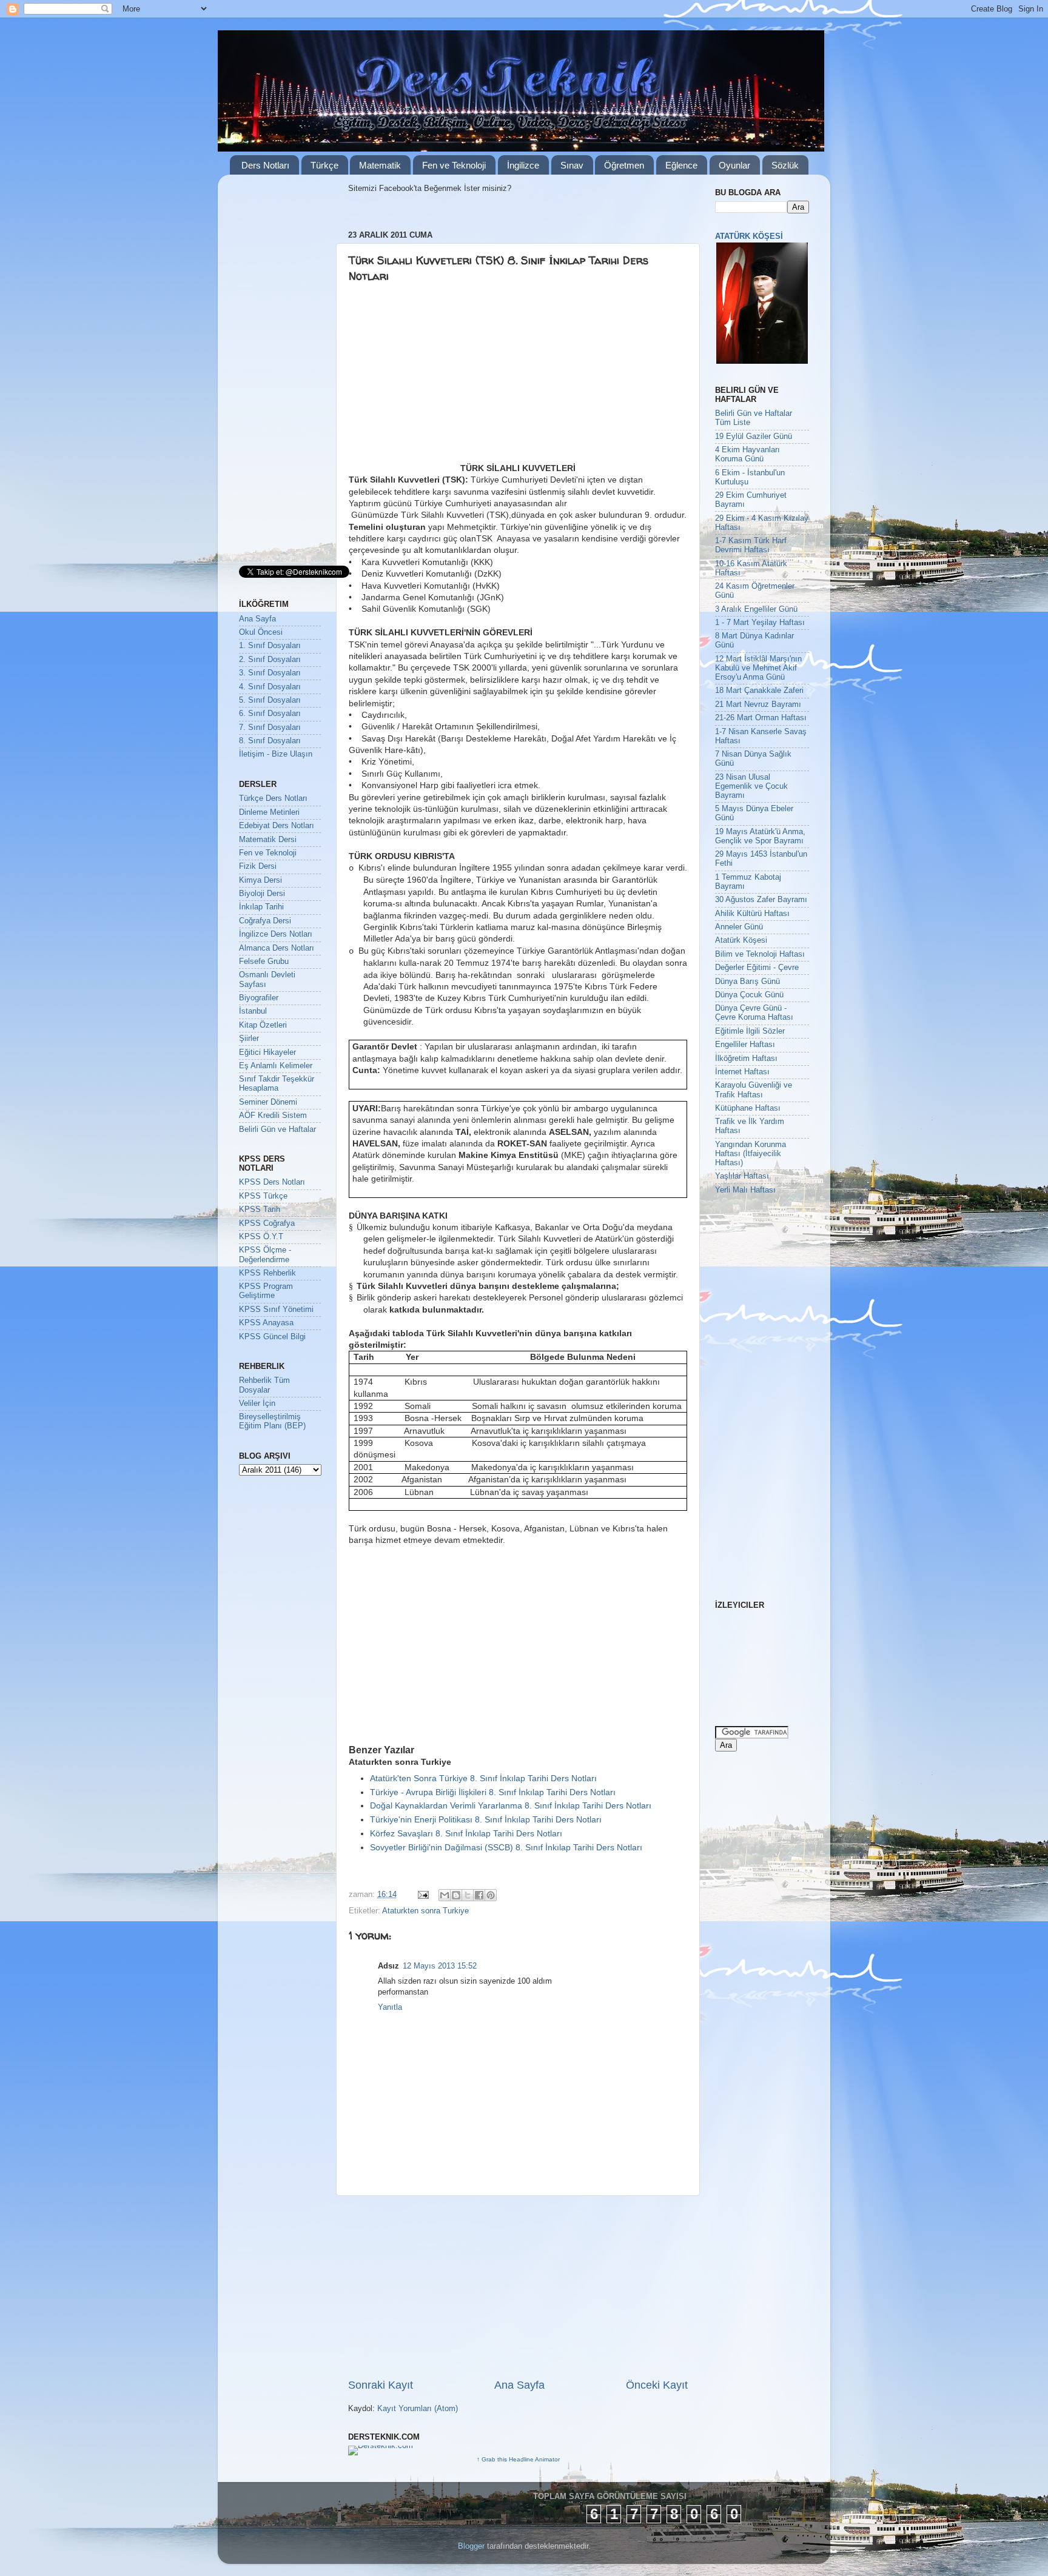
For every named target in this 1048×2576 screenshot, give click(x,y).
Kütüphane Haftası (748, 1108)
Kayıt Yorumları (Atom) (418, 2409)
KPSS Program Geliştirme (266, 1291)
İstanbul (253, 1011)
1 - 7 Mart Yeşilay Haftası (760, 623)
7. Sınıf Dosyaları (270, 728)
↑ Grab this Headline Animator (518, 2459)
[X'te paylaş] (468, 1895)
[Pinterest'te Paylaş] (491, 1895)
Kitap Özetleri (263, 1025)
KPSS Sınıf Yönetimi (276, 1310)
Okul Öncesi (261, 632)
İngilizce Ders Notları (276, 934)
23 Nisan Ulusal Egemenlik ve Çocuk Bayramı (751, 786)
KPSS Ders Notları (272, 1182)
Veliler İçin (257, 1403)
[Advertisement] (442, 372)
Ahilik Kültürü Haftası (752, 914)
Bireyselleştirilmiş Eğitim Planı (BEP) (272, 1421)
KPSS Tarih (260, 1209)
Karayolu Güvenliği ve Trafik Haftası (754, 1090)
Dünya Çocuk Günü (749, 995)
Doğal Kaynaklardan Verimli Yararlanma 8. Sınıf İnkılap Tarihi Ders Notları (511, 1805)
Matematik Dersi (268, 840)
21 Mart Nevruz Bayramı (758, 704)
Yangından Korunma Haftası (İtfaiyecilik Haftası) (751, 1154)
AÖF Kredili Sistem (273, 1116)
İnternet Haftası (742, 1072)
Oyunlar (734, 165)
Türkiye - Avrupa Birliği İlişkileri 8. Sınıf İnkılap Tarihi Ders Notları (493, 1792)
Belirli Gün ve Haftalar (277, 1129)
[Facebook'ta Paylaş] (479, 1895)
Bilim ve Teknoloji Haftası (760, 954)
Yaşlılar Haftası (742, 1176)
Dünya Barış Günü (747, 982)
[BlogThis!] (456, 1895)
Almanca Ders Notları (277, 948)
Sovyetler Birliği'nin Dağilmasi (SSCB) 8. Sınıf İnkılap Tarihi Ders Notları (506, 1847)
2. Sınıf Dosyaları (270, 660)
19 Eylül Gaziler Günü (754, 437)
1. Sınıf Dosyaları (270, 646)
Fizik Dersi (258, 866)
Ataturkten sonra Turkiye (425, 1911)
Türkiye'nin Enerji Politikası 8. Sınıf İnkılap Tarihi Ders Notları (486, 1819)
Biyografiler (259, 998)
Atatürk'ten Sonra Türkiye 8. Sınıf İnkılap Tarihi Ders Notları (483, 1778)
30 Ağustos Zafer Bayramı (761, 900)
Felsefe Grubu (264, 962)
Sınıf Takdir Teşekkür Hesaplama (277, 1084)
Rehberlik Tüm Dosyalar (264, 1385)
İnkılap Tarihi (261, 907)
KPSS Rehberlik (267, 1273)
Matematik (380, 165)
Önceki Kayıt (657, 2385)
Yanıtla (390, 2007)
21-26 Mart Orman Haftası (761, 718)
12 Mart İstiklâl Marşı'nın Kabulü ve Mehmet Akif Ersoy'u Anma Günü (758, 668)
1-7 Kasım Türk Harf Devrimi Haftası (751, 545)
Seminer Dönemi (268, 1102)
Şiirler (249, 1039)
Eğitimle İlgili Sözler (750, 1031)
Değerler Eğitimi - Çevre (757, 968)
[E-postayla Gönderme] (423, 1895)
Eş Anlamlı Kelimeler (276, 1066)
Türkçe (324, 165)
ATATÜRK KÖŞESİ (749, 236)
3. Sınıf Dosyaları (270, 673)
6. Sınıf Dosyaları (270, 714)
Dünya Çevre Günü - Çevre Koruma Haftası (754, 1013)
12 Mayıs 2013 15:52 (440, 1966)
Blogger (471, 2546)
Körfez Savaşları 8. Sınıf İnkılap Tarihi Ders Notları (466, 1833)
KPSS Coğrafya (267, 1223)
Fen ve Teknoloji (454, 165)
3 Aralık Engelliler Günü (756, 609)
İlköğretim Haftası (746, 1059)
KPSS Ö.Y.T (261, 1237)
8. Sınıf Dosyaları (270, 741)
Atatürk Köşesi (741, 940)
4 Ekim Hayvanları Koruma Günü (747, 454)
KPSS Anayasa (266, 1323)
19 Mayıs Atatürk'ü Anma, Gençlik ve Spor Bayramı (760, 836)
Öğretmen (624, 165)
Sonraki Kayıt (381, 2385)
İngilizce (523, 165)
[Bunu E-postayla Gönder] (445, 1895)
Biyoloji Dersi (262, 894)
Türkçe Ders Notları (273, 798)
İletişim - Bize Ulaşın (276, 754)
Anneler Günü (739, 927)
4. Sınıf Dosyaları (270, 687)
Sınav (572, 165)
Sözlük (785, 165)
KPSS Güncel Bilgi (272, 1337)
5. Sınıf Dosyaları (270, 700)
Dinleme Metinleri (269, 812)
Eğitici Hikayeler (267, 1052)
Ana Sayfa (519, 2385)
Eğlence (681, 165)
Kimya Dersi (260, 880)
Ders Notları (265, 165)
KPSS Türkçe (263, 1196)
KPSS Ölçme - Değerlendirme (265, 1255)
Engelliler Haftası (745, 1045)
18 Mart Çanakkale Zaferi (759, 691)
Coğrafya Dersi (265, 921)
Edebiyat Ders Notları (277, 826)
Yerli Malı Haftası (745, 1190)
